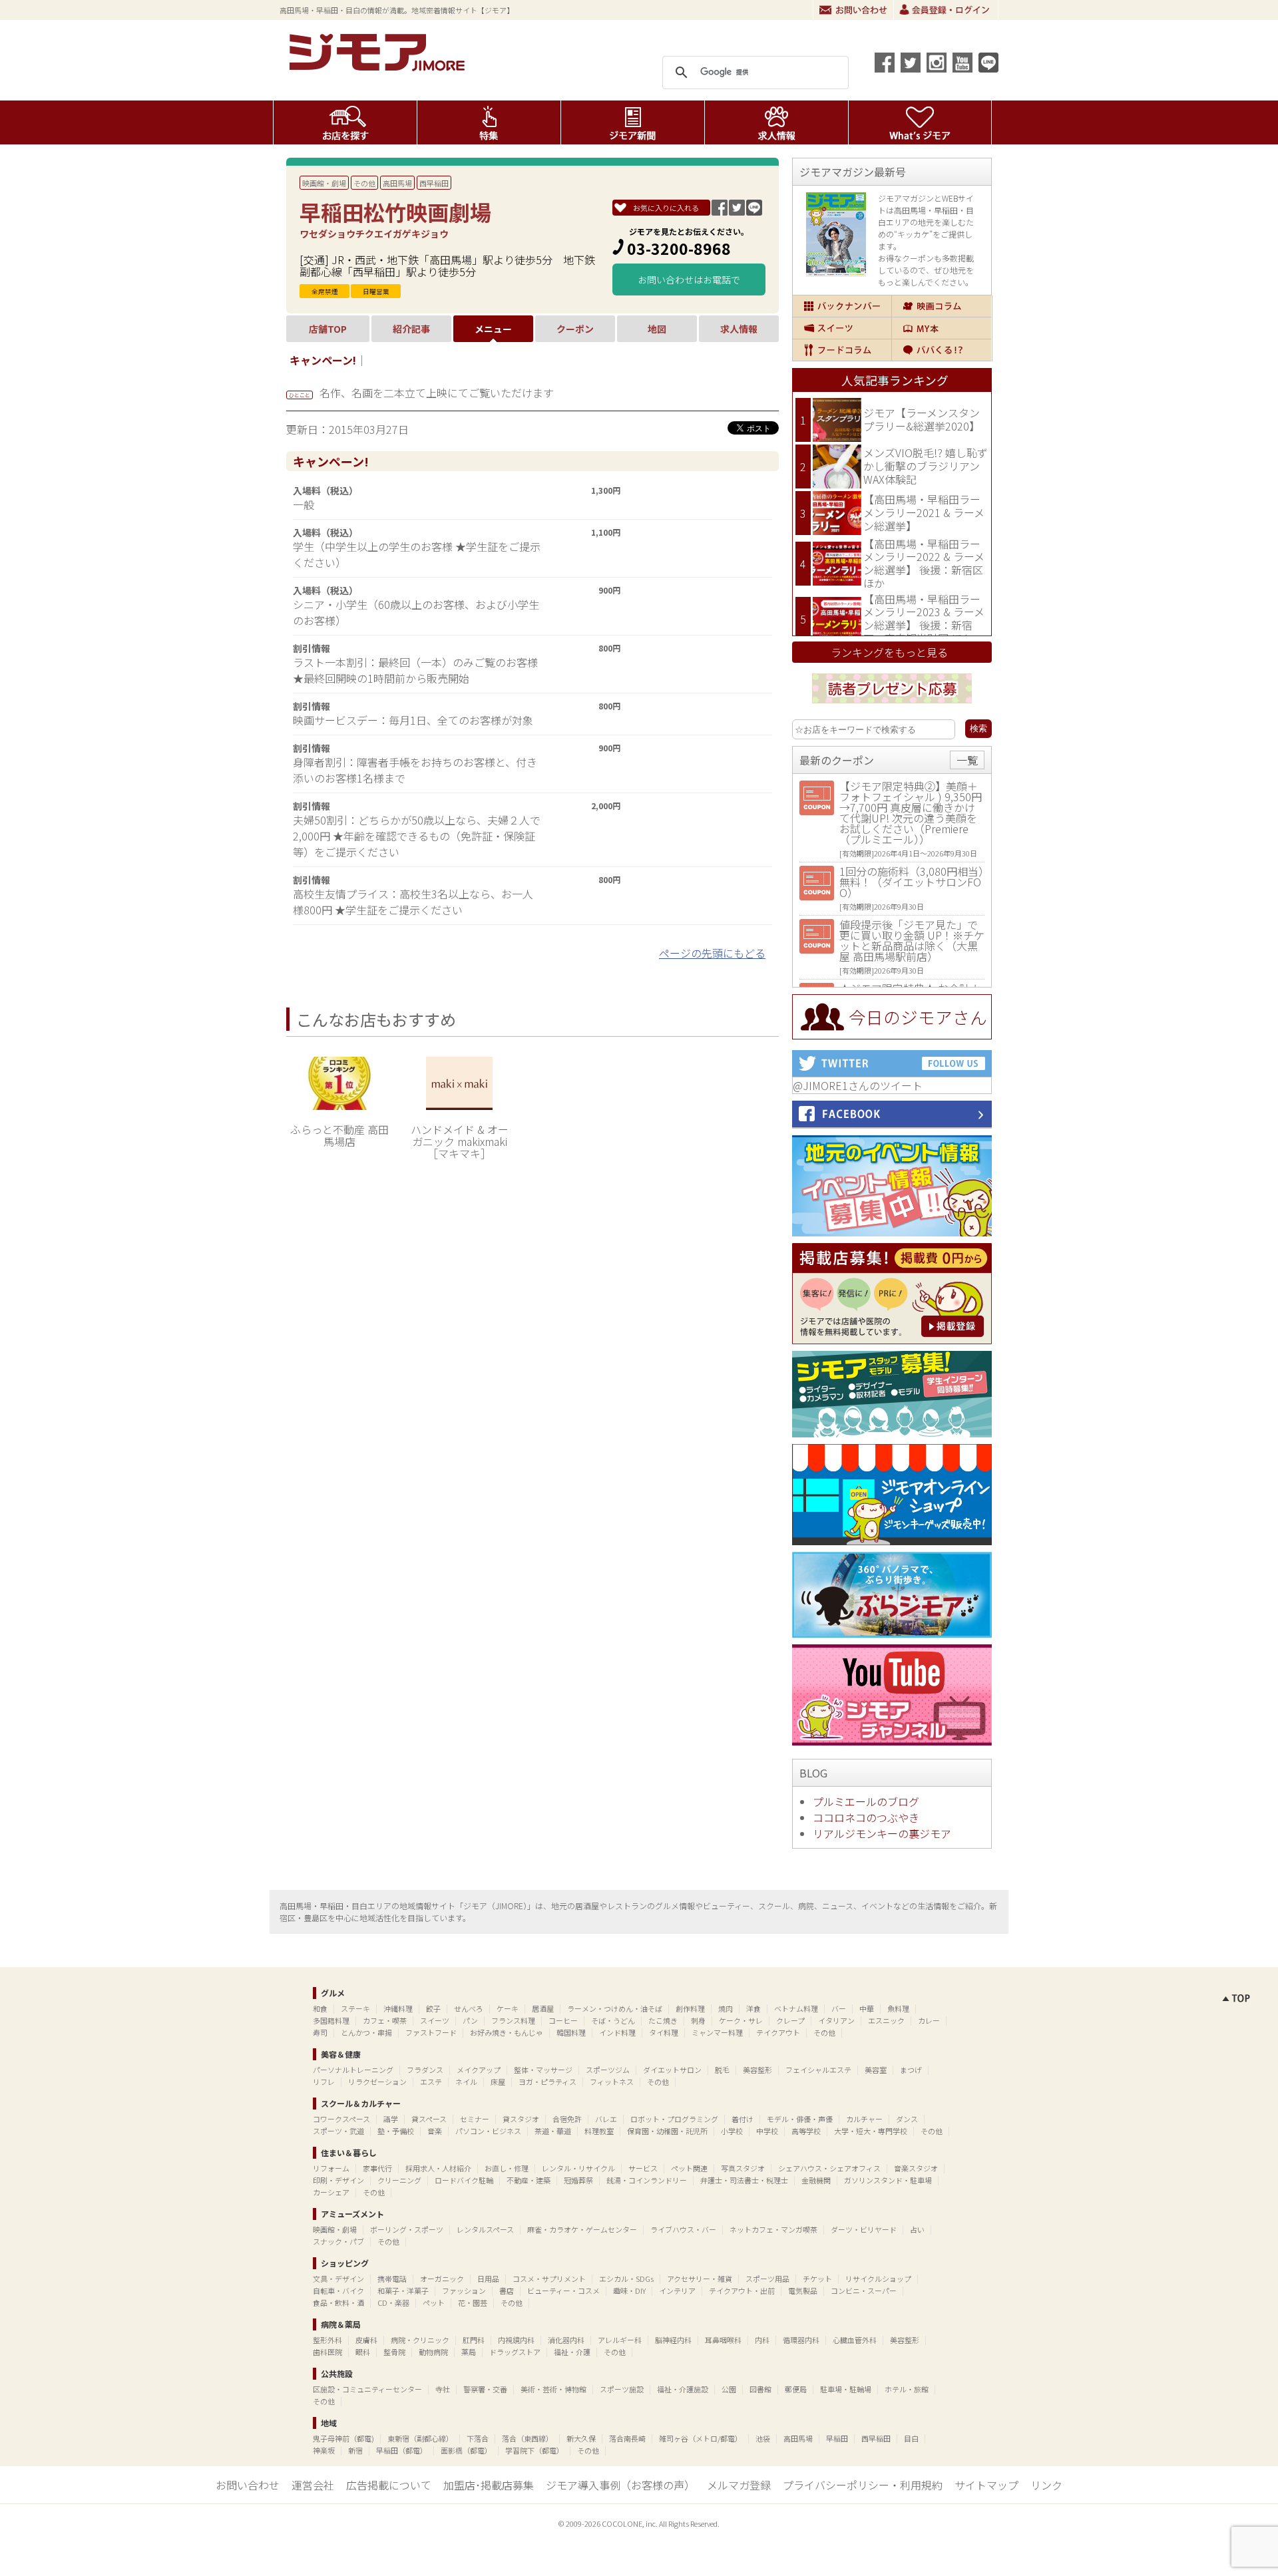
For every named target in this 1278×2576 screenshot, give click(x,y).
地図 (657, 329)
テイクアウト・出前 (742, 2291)
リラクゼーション (377, 2082)
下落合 (478, 2438)
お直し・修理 (507, 2168)
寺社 (443, 2389)
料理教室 (599, 2131)
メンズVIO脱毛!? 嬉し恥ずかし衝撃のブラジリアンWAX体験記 (926, 465)
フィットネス (612, 2082)
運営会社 (313, 2485)
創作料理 (690, 2008)
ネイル (466, 2082)
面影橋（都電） (466, 2450)
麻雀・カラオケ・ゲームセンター (582, 2229)
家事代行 (377, 2168)
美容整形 (757, 2070)
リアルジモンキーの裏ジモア (882, 1833)
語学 (391, 2119)
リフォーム (331, 2168)
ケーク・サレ (741, 2020)
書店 (507, 2291)
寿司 (320, 2032)
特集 (489, 122)
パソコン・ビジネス (488, 2131)
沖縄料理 (398, 2008)
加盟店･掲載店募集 (489, 2485)
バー (839, 2008)
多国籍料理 (331, 2020)
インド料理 (617, 2032)
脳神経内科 (673, 2340)
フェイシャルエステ (818, 2070)
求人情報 (776, 122)
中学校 (767, 2131)
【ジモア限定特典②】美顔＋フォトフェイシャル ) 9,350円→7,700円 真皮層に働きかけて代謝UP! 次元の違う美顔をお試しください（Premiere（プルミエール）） (911, 813)
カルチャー (864, 2119)
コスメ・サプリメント (549, 2279)
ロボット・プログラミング (674, 2119)
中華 (867, 2008)
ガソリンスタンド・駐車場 (888, 2180)
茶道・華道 (553, 2131)
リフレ (324, 2082)
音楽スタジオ (916, 2168)
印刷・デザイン (338, 2180)
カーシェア (331, 2192)
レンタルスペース (485, 2229)
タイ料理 (664, 2032)
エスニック (886, 2020)
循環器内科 (801, 2340)
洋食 (753, 2008)
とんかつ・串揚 (366, 2032)
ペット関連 (689, 2168)
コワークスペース (341, 2119)
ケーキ (508, 2008)
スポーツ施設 (622, 2389)
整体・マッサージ (543, 2070)
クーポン (575, 329)
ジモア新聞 (633, 122)
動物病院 (433, 2352)
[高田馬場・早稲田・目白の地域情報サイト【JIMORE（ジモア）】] (379, 67)
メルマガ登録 (739, 2485)
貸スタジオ (521, 2119)
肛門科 (474, 2340)
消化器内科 (566, 2340)
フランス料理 (513, 2020)
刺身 (698, 2020)
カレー (929, 2020)
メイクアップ (479, 2070)
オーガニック (442, 2279)
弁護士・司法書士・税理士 (744, 2180)
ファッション (464, 2291)
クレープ (790, 2020)
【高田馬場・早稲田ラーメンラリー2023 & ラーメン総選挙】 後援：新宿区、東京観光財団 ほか (924, 619)
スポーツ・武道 (338, 2131)
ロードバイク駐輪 (464, 2180)
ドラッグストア (515, 2352)
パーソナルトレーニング (353, 2070)
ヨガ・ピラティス (547, 2082)
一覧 (967, 760)
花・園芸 (473, 2302)
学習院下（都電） (534, 2450)
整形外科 (327, 2340)
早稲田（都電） (402, 2450)
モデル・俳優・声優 (800, 2119)
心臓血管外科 (855, 2340)
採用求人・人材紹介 (438, 2168)
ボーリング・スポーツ (407, 2229)
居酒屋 (543, 2008)
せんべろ (469, 2008)
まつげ (911, 2070)
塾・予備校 (396, 2131)
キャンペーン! (323, 360)
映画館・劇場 (324, 183)
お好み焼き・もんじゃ (507, 2032)
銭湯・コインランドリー (647, 2180)
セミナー (475, 2119)
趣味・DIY (629, 2291)
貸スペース (429, 2119)
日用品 (488, 2279)
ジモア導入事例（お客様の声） (620, 2485)
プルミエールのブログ (866, 1801)
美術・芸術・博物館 (553, 2389)
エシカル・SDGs (626, 2279)
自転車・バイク (338, 2291)
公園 (729, 2389)
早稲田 (837, 2438)
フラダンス (425, 2070)
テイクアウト (778, 2032)
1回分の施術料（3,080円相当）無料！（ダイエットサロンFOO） (912, 882)
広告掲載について (389, 2485)
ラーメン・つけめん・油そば (615, 2008)
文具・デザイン (338, 2279)
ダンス (907, 2119)
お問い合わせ (853, 10)
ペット (434, 2302)
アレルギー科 (620, 2340)
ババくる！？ (942, 350)
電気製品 (803, 2291)
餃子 (433, 2008)
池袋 (763, 2438)
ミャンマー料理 (717, 2032)
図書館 (760, 2389)
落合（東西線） (528, 2438)
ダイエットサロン (672, 2070)
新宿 (355, 2450)
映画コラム (942, 306)
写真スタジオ (743, 2168)
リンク (1046, 2485)
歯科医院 (327, 2352)
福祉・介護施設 (683, 2389)
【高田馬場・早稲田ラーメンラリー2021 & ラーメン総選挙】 (924, 512)
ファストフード (431, 2032)
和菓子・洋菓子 (403, 2291)
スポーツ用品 (767, 2279)
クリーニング (399, 2180)
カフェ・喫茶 (385, 2020)
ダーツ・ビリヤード (864, 2229)
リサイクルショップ (878, 2279)
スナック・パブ (338, 2241)
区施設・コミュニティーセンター (367, 2389)
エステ (431, 2082)
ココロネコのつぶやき (866, 1817)
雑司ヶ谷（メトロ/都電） (701, 2438)
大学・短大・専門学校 (871, 2131)
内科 (762, 2340)
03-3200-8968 (679, 248)
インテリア (677, 2291)
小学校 (732, 2131)
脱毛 (722, 2070)
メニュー (493, 329)
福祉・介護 (572, 2352)
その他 (364, 183)
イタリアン (836, 2020)
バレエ (606, 2119)
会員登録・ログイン (946, 10)
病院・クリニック (420, 2340)
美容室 (876, 2070)
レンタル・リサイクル (578, 2168)
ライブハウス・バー (683, 2229)
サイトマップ (986, 2485)
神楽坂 (324, 2450)
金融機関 (816, 2180)
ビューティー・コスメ (563, 2291)
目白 (911, 2438)
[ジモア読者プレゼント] (892, 705)
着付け (743, 2119)
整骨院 (394, 2352)
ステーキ (355, 2008)
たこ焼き (663, 2020)
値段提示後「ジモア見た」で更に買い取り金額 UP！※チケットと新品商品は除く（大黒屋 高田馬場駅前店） (912, 940)
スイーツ (842, 328)
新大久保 (581, 2438)
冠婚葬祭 (578, 2180)
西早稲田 (434, 183)
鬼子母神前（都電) (343, 2438)
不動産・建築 (529, 2180)
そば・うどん (613, 2020)
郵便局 (796, 2389)
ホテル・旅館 (907, 2389)
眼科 (363, 2352)
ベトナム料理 (796, 2008)
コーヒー (563, 2020)
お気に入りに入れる (666, 208)
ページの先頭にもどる (712, 953)
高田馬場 (397, 183)
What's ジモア (920, 122)
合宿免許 (567, 2119)
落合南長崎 (627, 2438)
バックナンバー (842, 306)
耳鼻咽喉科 (723, 2340)
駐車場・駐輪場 (846, 2389)
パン (470, 2020)
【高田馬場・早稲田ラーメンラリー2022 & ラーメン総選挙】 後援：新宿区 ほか (924, 563)
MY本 (942, 328)
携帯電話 (392, 2279)
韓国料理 (571, 2032)
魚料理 (898, 2008)
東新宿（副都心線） (420, 2438)
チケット (817, 2279)
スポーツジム (608, 2070)
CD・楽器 (393, 2302)
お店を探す (345, 122)
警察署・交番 (485, 2389)
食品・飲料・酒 (338, 2302)
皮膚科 (366, 2340)
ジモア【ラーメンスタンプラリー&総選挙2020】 (922, 419)
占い (917, 2229)
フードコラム (842, 350)
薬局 (469, 2352)
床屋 (498, 2082)
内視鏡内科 (516, 2340)
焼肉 (726, 2008)
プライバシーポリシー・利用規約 (863, 2485)
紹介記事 (411, 329)
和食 (320, 2008)
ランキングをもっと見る (889, 652)
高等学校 (806, 2131)
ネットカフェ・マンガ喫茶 (773, 2229)
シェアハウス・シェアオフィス (829, 2168)
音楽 (435, 2131)
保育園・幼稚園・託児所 (667, 2131)
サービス (643, 2168)
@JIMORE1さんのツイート (858, 1085)
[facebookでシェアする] (885, 63)
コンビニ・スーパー (864, 2291)
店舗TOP (328, 329)
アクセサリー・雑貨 (700, 2279)
